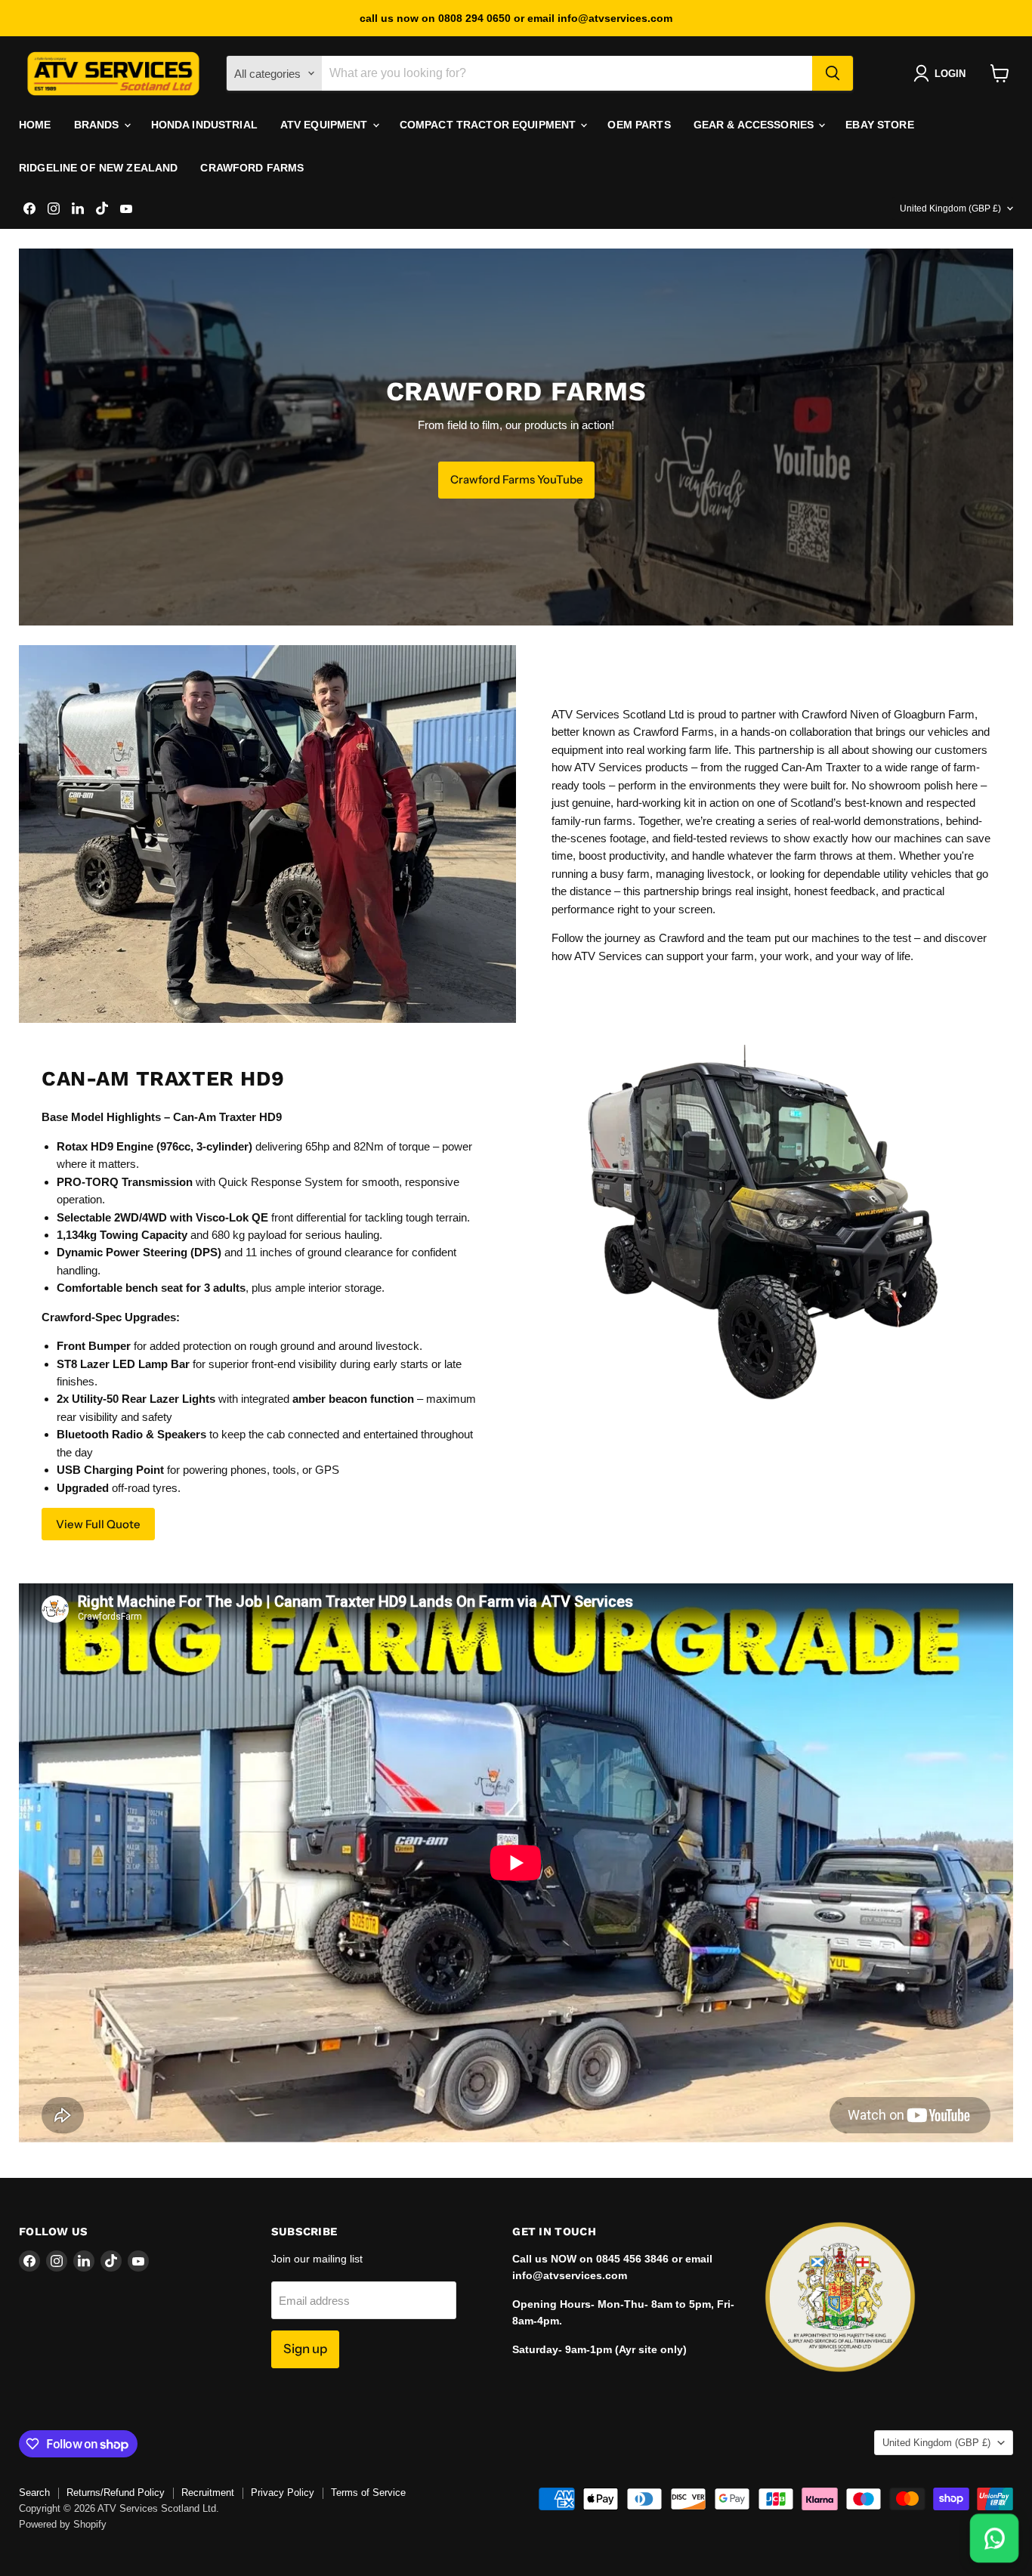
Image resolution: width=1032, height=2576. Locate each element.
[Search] (833, 73)
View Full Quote (98, 1524)
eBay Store (879, 125)
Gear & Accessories (755, 125)
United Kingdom (950, 208)
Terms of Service (368, 2493)
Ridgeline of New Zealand (98, 168)
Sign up (305, 2349)
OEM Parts (639, 125)
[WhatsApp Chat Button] (994, 2538)
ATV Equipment (326, 125)
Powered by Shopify (63, 2524)
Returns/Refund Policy (116, 2493)
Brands (98, 125)
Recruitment (208, 2493)
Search (34, 2493)
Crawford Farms (252, 168)
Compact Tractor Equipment (490, 125)
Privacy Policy (283, 2493)
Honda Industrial (204, 125)
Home (35, 125)
